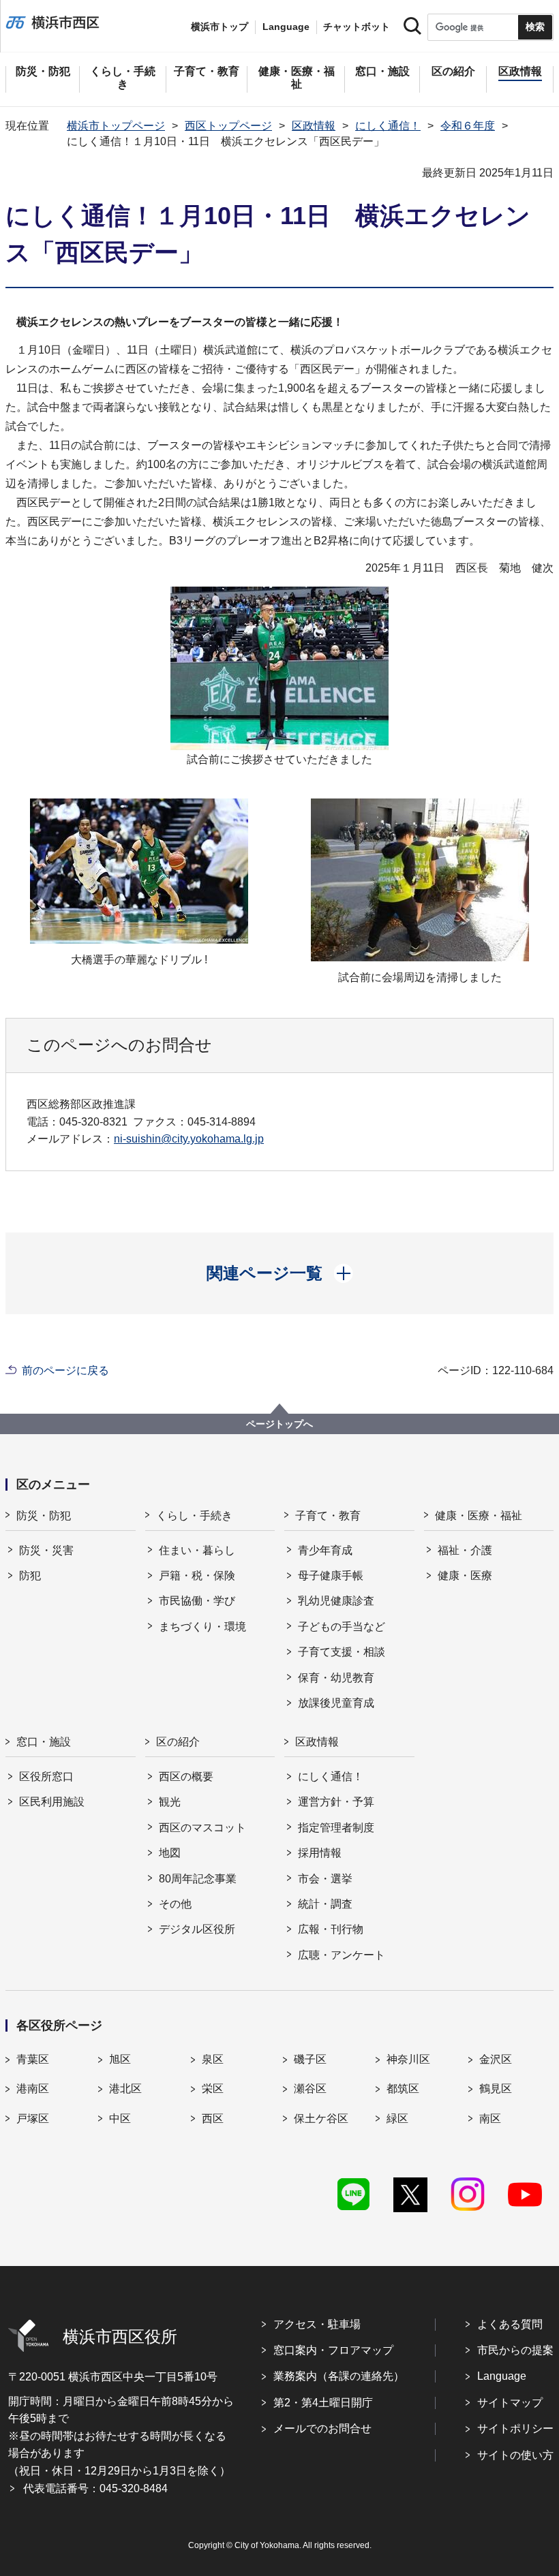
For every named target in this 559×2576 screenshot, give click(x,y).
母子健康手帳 (331, 1576)
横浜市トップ (220, 27)
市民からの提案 (515, 2350)
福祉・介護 (465, 1550)
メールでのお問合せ (322, 2428)
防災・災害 (46, 1550)
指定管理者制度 (336, 1828)
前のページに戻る (65, 1370)
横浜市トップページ (116, 126)
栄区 (213, 2089)
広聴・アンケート (342, 1955)
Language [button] (286, 27)
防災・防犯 (44, 1516)
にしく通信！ (388, 126)
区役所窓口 (46, 1776)
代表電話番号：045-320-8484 (95, 2488)
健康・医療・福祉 (479, 1516)
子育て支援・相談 (342, 1652)
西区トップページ (228, 126)
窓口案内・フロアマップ (333, 2350)
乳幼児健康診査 (336, 1601)
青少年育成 (325, 1550)
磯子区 (310, 2059)
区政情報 (314, 126)
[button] (280, 1273)
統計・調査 (325, 1904)
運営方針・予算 (336, 1802)
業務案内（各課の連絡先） (339, 2376)
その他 (175, 1904)
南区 (490, 2119)
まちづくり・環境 (202, 1627)
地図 (170, 1853)
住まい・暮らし (197, 1550)
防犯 (30, 1576)
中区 (120, 2119)
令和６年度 (468, 126)
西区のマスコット (202, 1828)
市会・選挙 (325, 1879)
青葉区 (33, 2059)
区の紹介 (178, 1742)
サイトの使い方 (515, 2455)
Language (502, 2376)
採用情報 (320, 1853)
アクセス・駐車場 (317, 2324)
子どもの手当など (342, 1627)
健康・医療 (465, 1576)
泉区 (213, 2059)
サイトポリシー (515, 2428)
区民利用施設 (52, 1802)
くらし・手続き (194, 1516)
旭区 (120, 2059)
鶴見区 (496, 2089)
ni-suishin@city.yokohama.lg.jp (189, 1139)
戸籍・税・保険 (197, 1576)
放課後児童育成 (336, 1703)
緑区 (397, 2119)
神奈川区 (408, 2059)
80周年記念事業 (198, 1879)
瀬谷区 (310, 2089)
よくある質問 (510, 2324)
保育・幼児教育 (336, 1678)
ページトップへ (279, 1424)
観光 (170, 1802)
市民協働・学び (197, 1601)
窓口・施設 (44, 1742)
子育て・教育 (328, 1516)
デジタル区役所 (197, 1929)
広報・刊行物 (331, 1929)
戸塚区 (33, 2119)
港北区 (125, 2089)
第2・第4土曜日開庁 (323, 2403)
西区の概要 (186, 1776)
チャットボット (357, 27)
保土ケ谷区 (321, 2119)
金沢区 (496, 2059)
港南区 (33, 2089)
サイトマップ (510, 2403)
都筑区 (403, 2089)
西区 (213, 2119)
